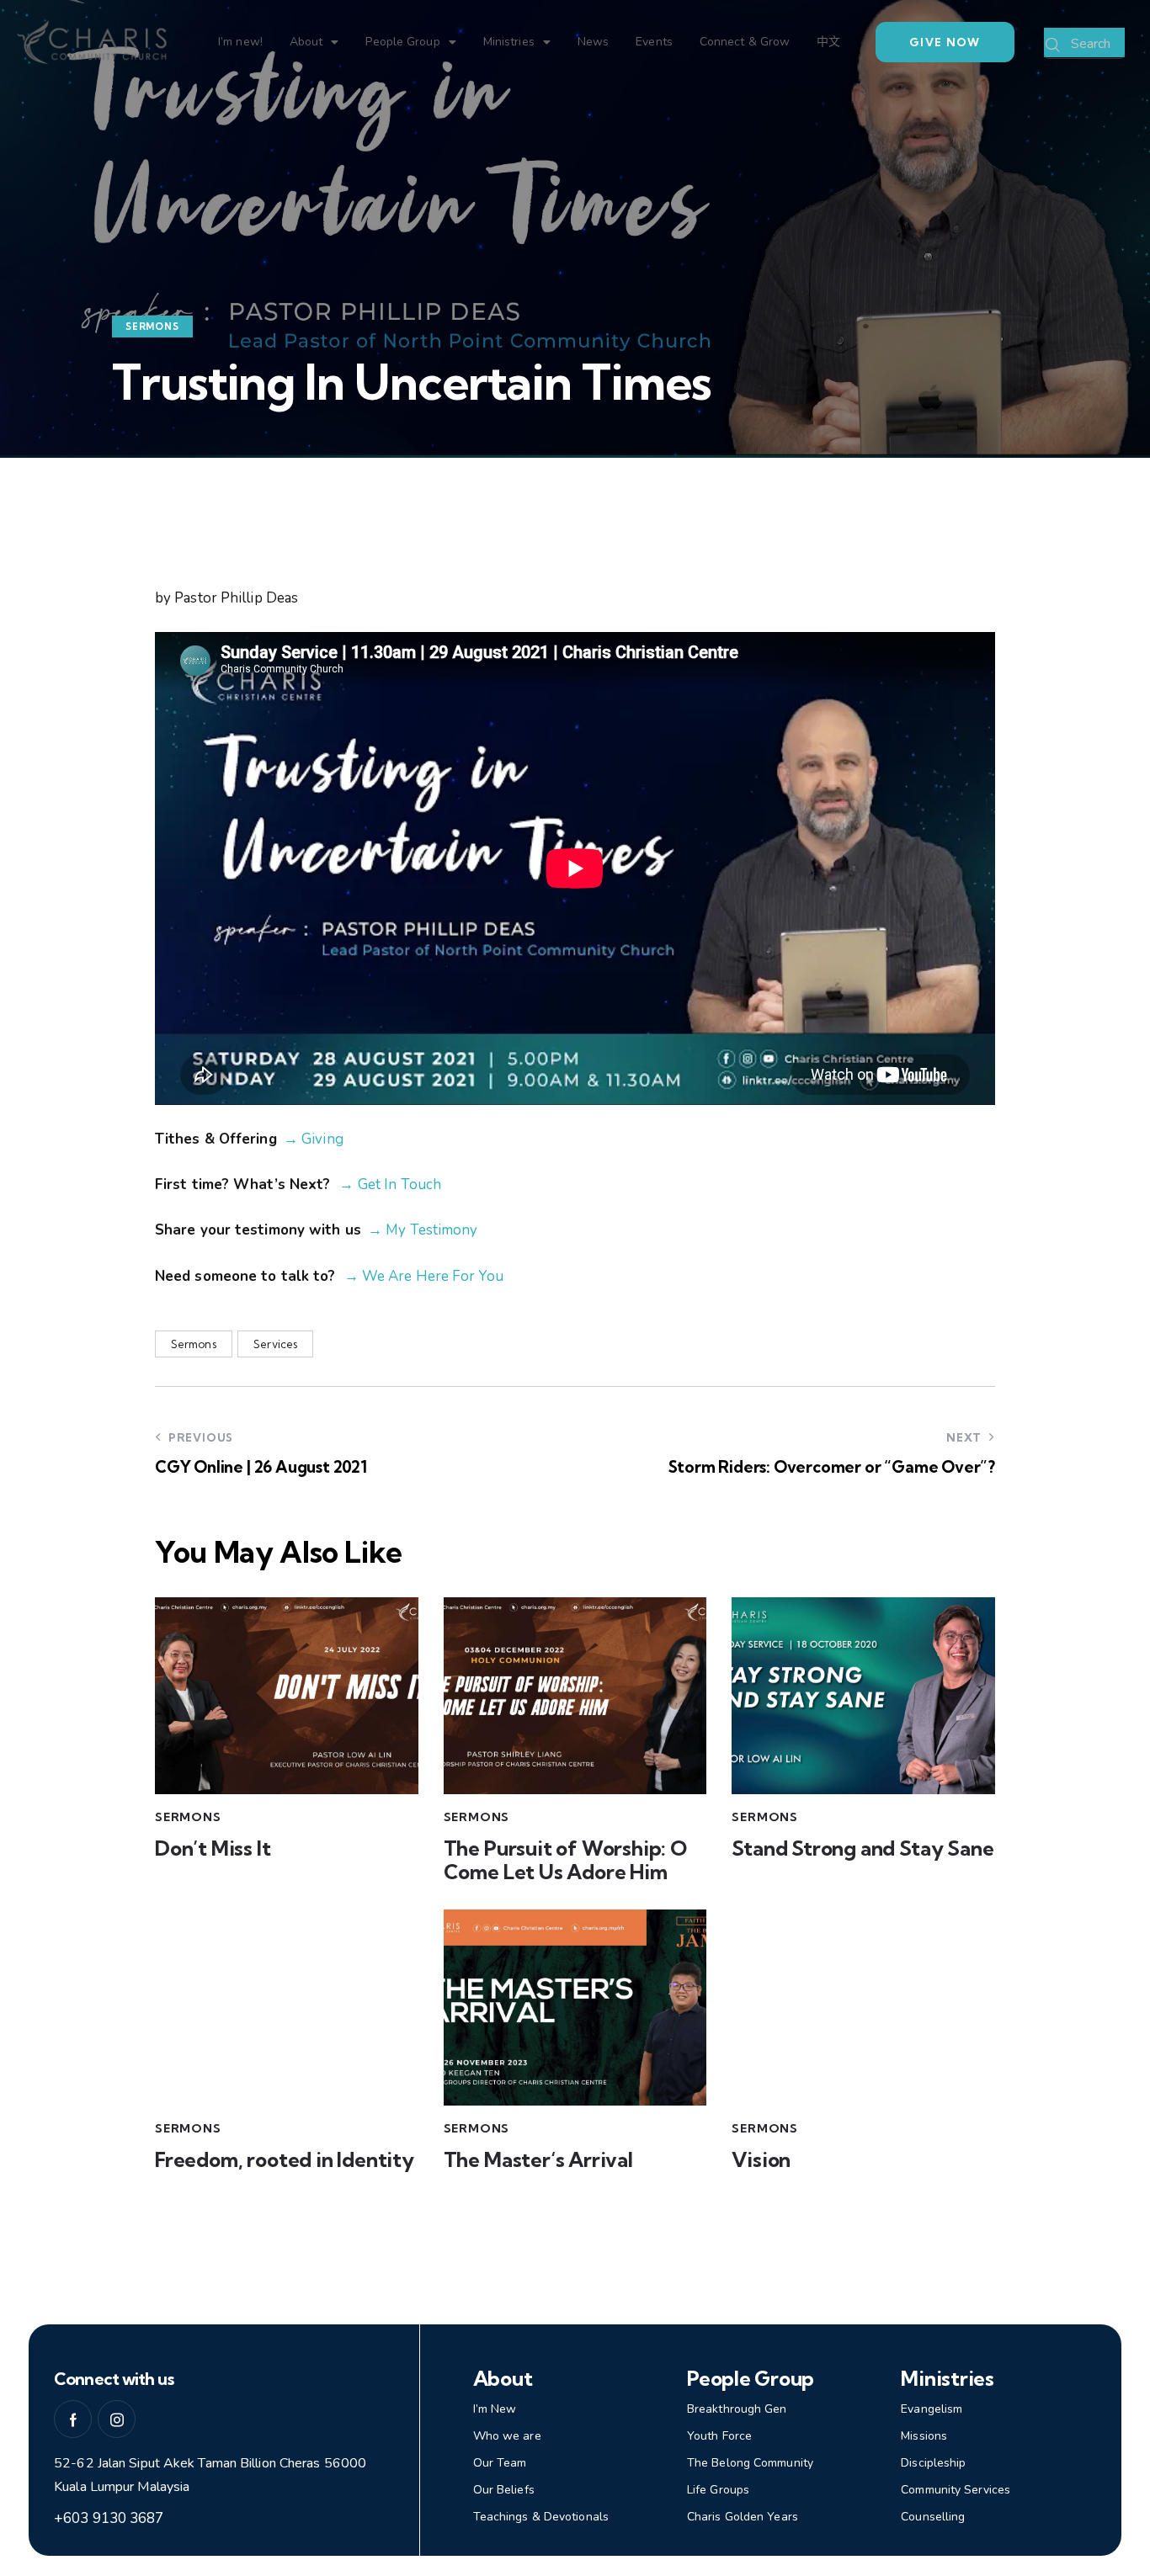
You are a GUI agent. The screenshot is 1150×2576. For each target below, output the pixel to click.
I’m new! (240, 42)
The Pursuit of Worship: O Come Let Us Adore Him (565, 1861)
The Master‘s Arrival (538, 2160)
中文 (828, 42)
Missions (924, 2436)
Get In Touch (399, 1184)
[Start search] (1053, 45)
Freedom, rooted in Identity (285, 2160)
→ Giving (314, 1139)
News (593, 42)
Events (654, 42)
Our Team (500, 2463)
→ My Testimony (423, 1230)
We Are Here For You (431, 1276)
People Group (402, 42)
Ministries (509, 42)
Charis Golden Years (743, 2517)
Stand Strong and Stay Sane (862, 1848)
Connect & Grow (745, 42)
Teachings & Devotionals (541, 2517)
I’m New (495, 2409)
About (306, 42)
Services (275, 1344)
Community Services (956, 2490)
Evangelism (932, 2409)
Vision (761, 2160)
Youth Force (719, 2436)
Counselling (933, 2517)
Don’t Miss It (213, 1848)
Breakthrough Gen (737, 2409)
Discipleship (933, 2463)
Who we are (507, 2436)
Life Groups (718, 2490)
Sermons (152, 327)
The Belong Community (750, 2463)
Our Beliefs (504, 2490)
